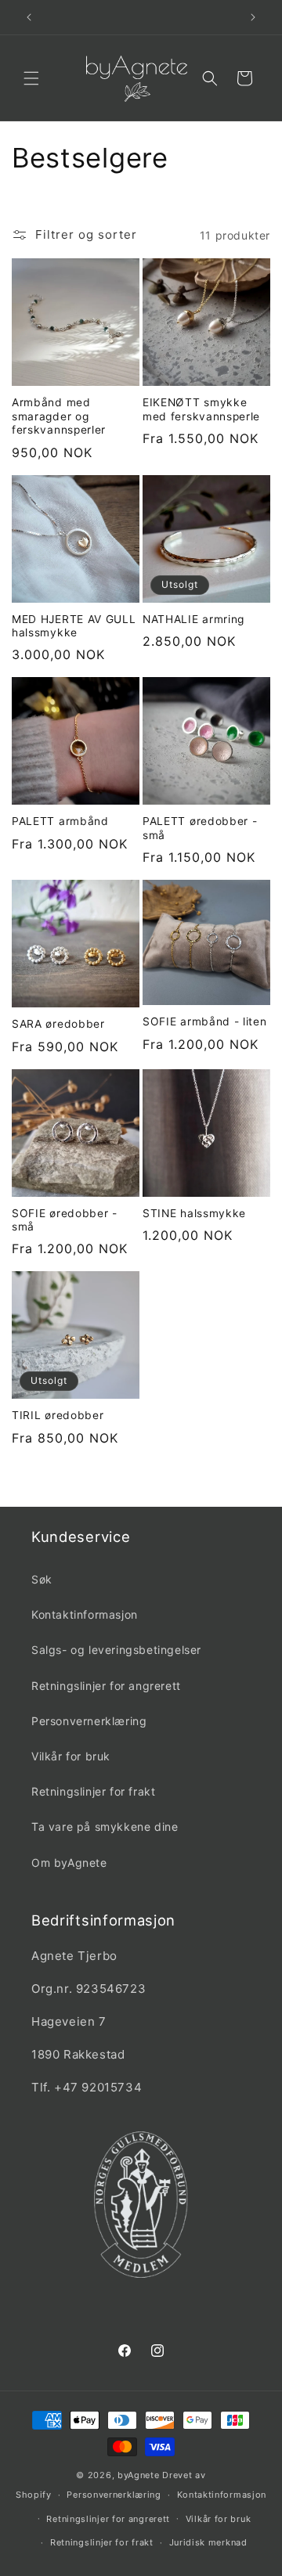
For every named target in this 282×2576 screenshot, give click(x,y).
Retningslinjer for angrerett (106, 1686)
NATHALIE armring (193, 619)
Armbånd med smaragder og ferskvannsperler (59, 416)
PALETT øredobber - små (200, 828)
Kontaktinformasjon (85, 1614)
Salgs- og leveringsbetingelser (116, 1650)
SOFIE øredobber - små (65, 1220)
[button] (31, 78)
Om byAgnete (69, 1863)
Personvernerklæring (89, 1721)
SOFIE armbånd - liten (205, 1021)
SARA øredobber (58, 1024)
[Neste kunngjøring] (253, 17)
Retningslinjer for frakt (93, 1791)
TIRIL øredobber (58, 1415)
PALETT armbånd (60, 821)
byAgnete (139, 2475)
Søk (42, 1579)
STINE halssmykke (194, 1213)
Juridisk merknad (208, 2542)
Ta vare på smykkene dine (105, 1827)
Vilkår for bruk (71, 1756)
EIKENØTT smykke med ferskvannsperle (201, 409)
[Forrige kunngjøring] (29, 17)
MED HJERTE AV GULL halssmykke (74, 626)
